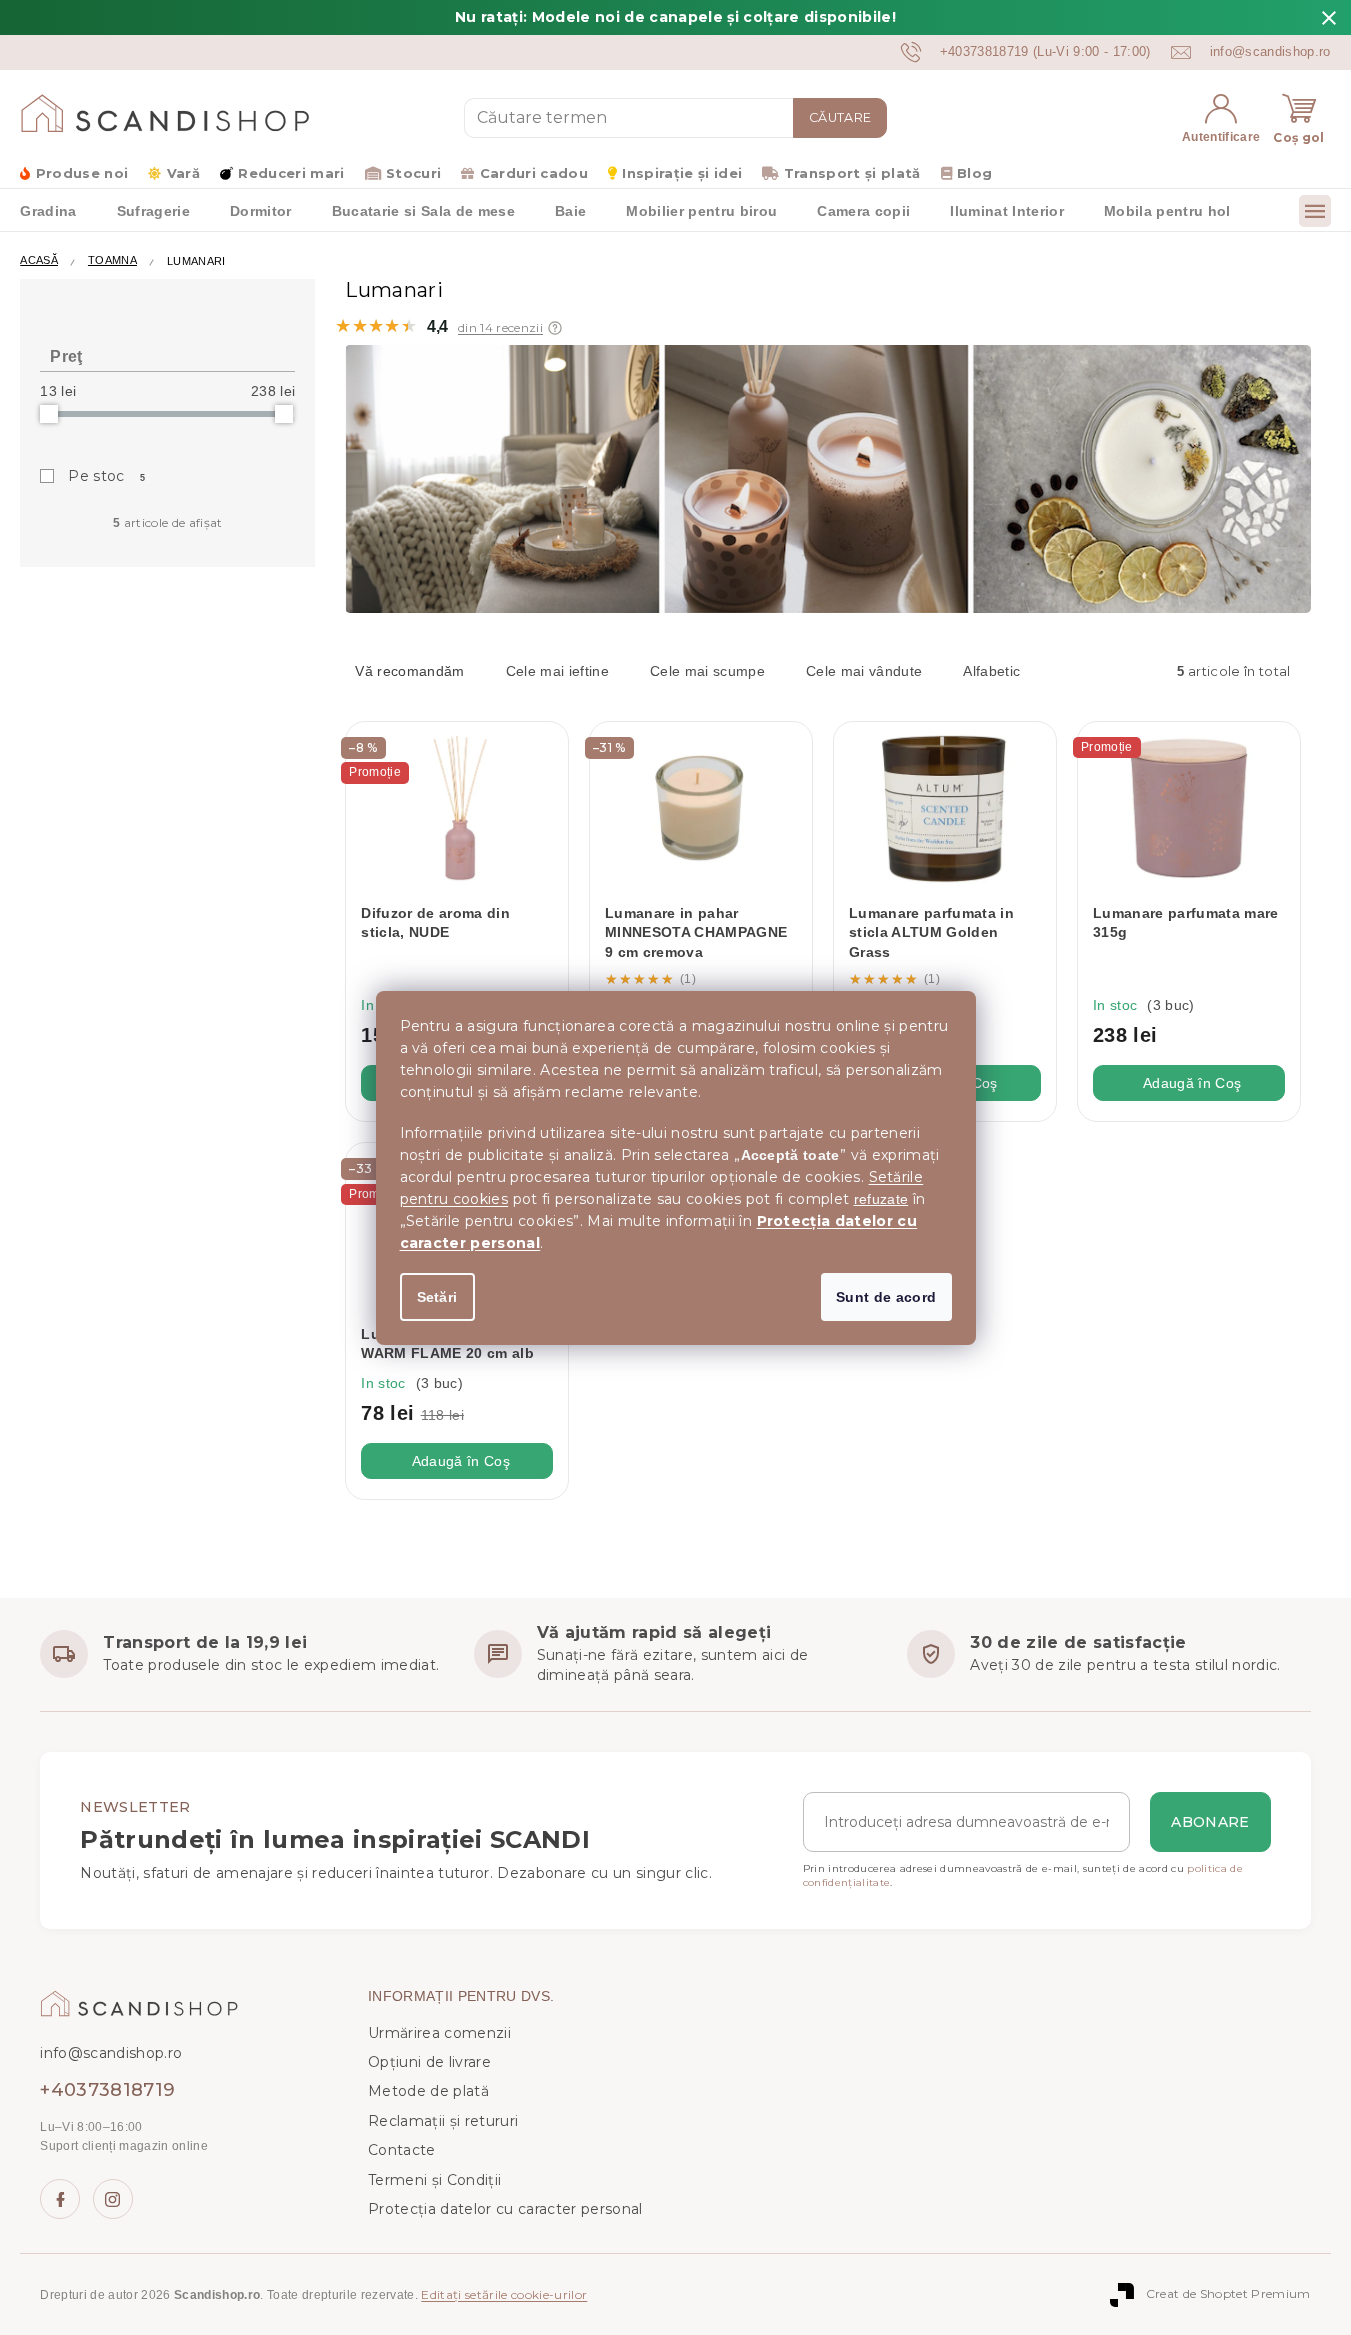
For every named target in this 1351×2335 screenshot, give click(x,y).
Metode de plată (428, 2091)
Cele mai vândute (864, 671)
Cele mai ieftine (557, 671)
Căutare (840, 117)
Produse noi (82, 173)
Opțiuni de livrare (429, 2062)
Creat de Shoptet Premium (1228, 2293)
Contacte (402, 2150)
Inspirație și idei (682, 173)
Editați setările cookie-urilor (504, 2294)
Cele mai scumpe (707, 671)
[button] (555, 328)
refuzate (881, 1199)
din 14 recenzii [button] (500, 328)
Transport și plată (852, 173)
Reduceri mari (291, 173)
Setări (437, 1297)
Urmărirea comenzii (439, 2033)
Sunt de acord (886, 1297)
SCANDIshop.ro (60, 2199)
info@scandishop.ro (111, 2053)
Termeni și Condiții (434, 2180)
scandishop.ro (113, 2199)
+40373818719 (107, 2090)
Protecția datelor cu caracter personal (505, 2209)
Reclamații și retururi (443, 2121)
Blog (974, 173)
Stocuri (413, 173)
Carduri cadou (534, 173)
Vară (183, 173)
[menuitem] (48, 210)
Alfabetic (991, 671)
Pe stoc (107, 476)
